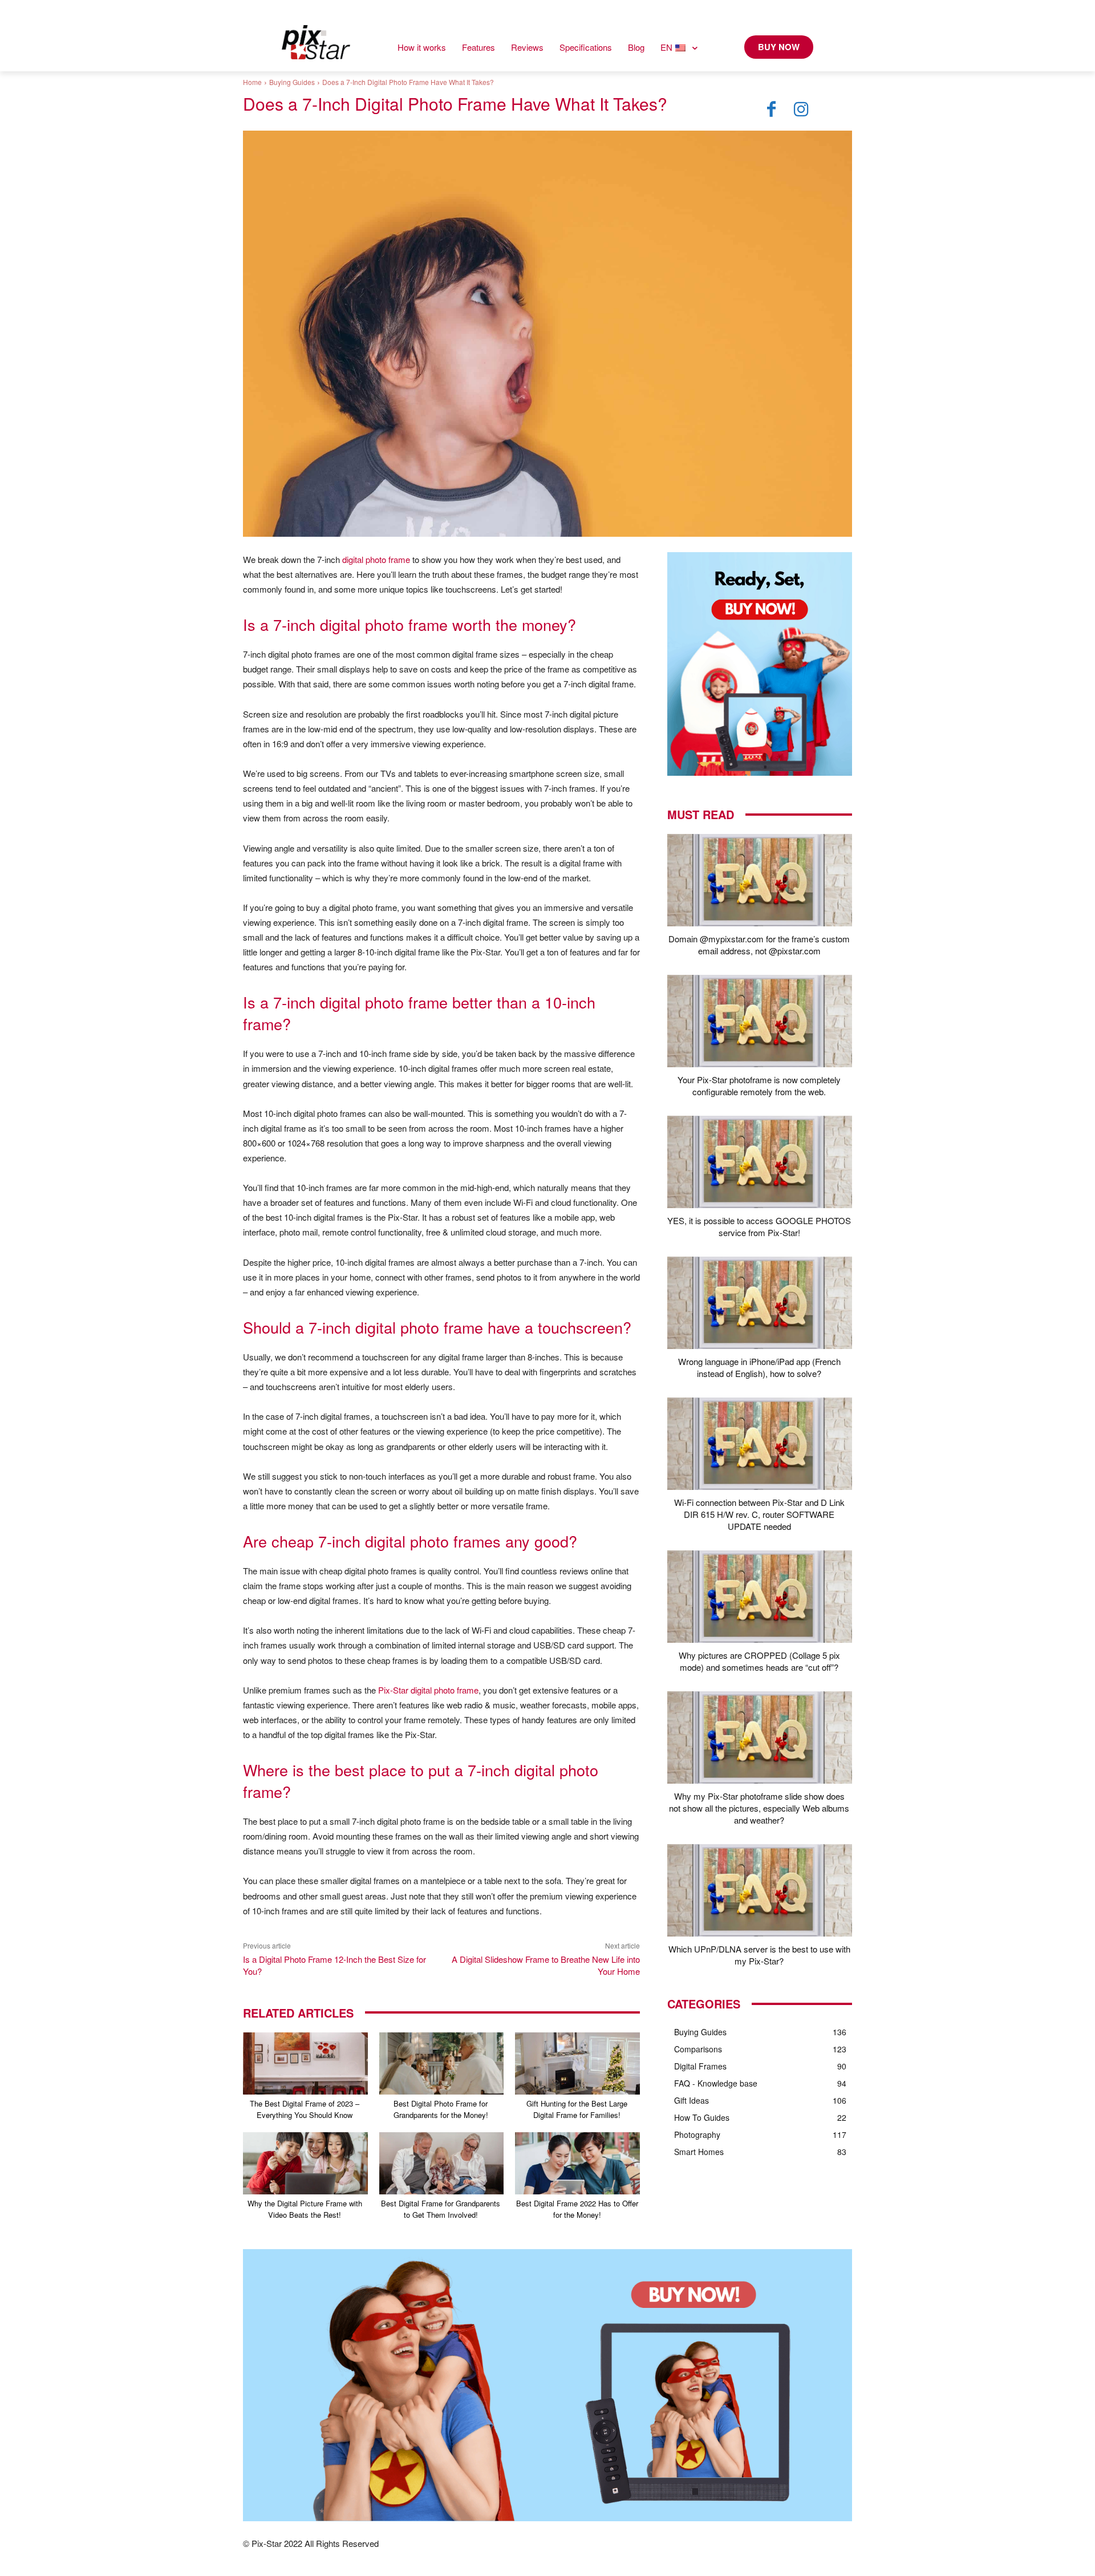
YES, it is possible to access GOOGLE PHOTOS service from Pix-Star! (759, 1226)
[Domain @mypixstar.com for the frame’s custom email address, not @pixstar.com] (760, 880)
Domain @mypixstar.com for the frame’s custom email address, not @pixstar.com (759, 945)
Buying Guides (292, 82)
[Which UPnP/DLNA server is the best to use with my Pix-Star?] (760, 1890)
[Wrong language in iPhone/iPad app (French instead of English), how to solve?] (760, 1303)
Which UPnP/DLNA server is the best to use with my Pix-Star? (759, 1955)
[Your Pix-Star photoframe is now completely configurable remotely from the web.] (760, 1021)
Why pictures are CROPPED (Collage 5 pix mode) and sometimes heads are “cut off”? (759, 1661)
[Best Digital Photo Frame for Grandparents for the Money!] (442, 2063)
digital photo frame (376, 559)
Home (252, 82)
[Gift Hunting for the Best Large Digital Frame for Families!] (577, 2063)
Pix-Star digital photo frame (428, 1690)
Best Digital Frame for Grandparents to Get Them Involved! (441, 2209)
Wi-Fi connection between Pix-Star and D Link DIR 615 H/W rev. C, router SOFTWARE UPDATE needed (759, 1514)
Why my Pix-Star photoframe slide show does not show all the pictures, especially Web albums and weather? (759, 1808)
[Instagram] (801, 110)
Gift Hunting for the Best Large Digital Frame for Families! (577, 2109)
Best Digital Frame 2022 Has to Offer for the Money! (577, 2209)
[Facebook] (772, 110)
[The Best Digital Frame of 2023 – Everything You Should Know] (305, 2063)
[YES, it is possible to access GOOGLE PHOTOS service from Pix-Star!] (760, 1162)
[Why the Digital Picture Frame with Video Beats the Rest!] (305, 2163)
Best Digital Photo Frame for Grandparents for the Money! (441, 2109)
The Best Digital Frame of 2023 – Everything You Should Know (305, 2109)
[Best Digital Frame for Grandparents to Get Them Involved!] (442, 2163)
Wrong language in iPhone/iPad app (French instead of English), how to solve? (759, 1367)
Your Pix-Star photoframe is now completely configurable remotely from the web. (759, 1086)
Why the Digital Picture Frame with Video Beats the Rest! (305, 2209)
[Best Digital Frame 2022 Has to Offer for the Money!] (577, 2163)
